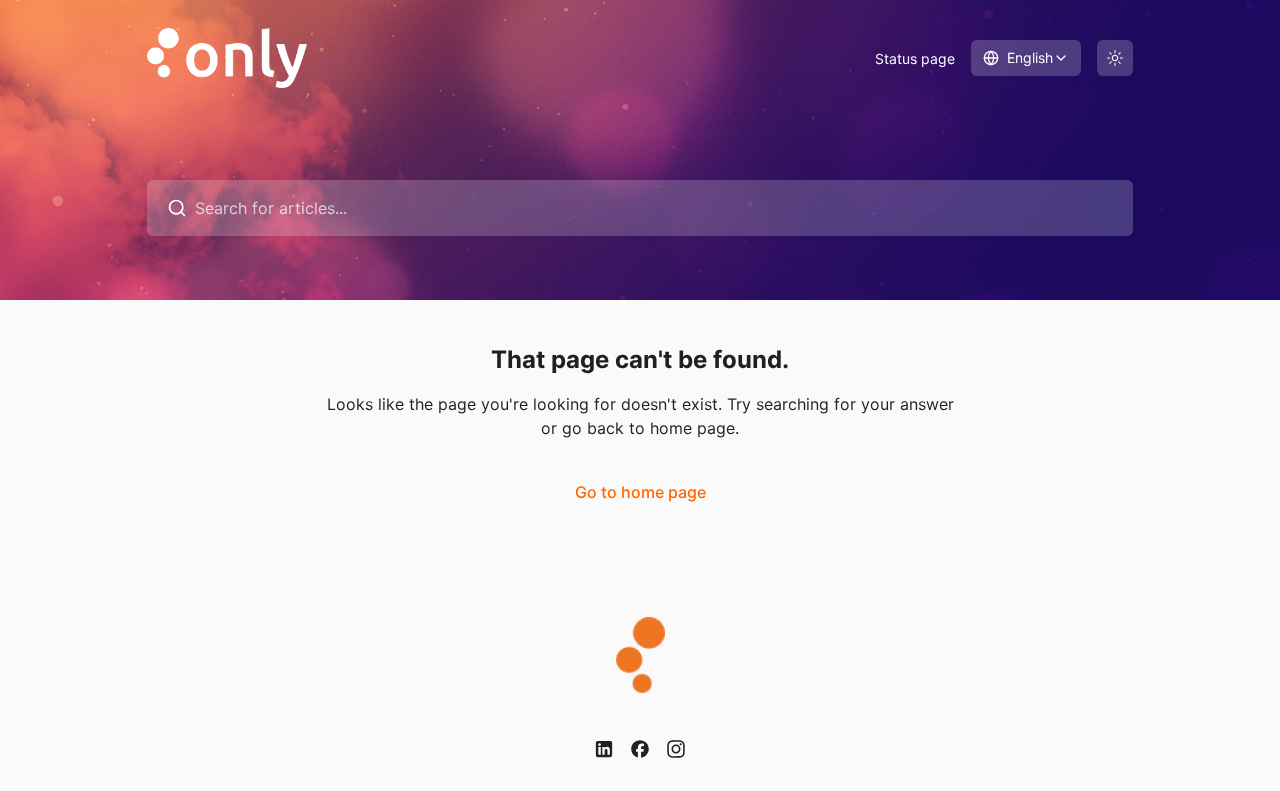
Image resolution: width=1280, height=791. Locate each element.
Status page (915, 58)
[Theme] (1115, 58)
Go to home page (640, 492)
